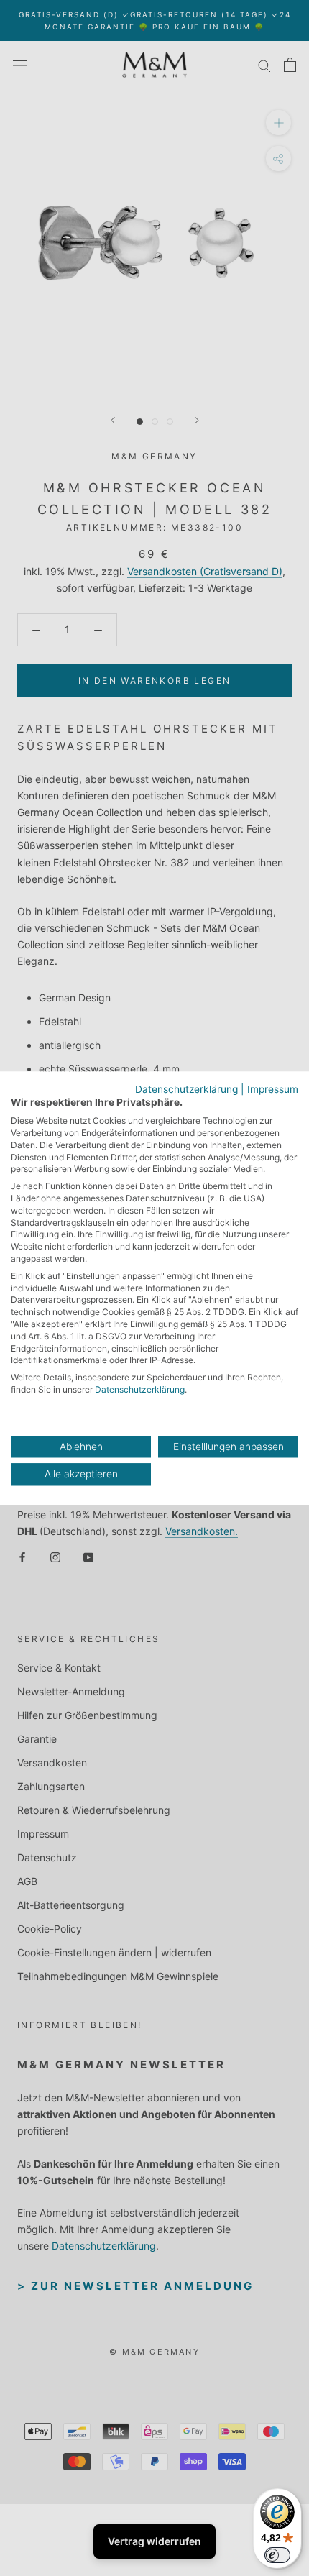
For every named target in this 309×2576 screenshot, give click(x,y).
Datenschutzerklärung (186, 1089)
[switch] (277, 2555)
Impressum (273, 1089)
